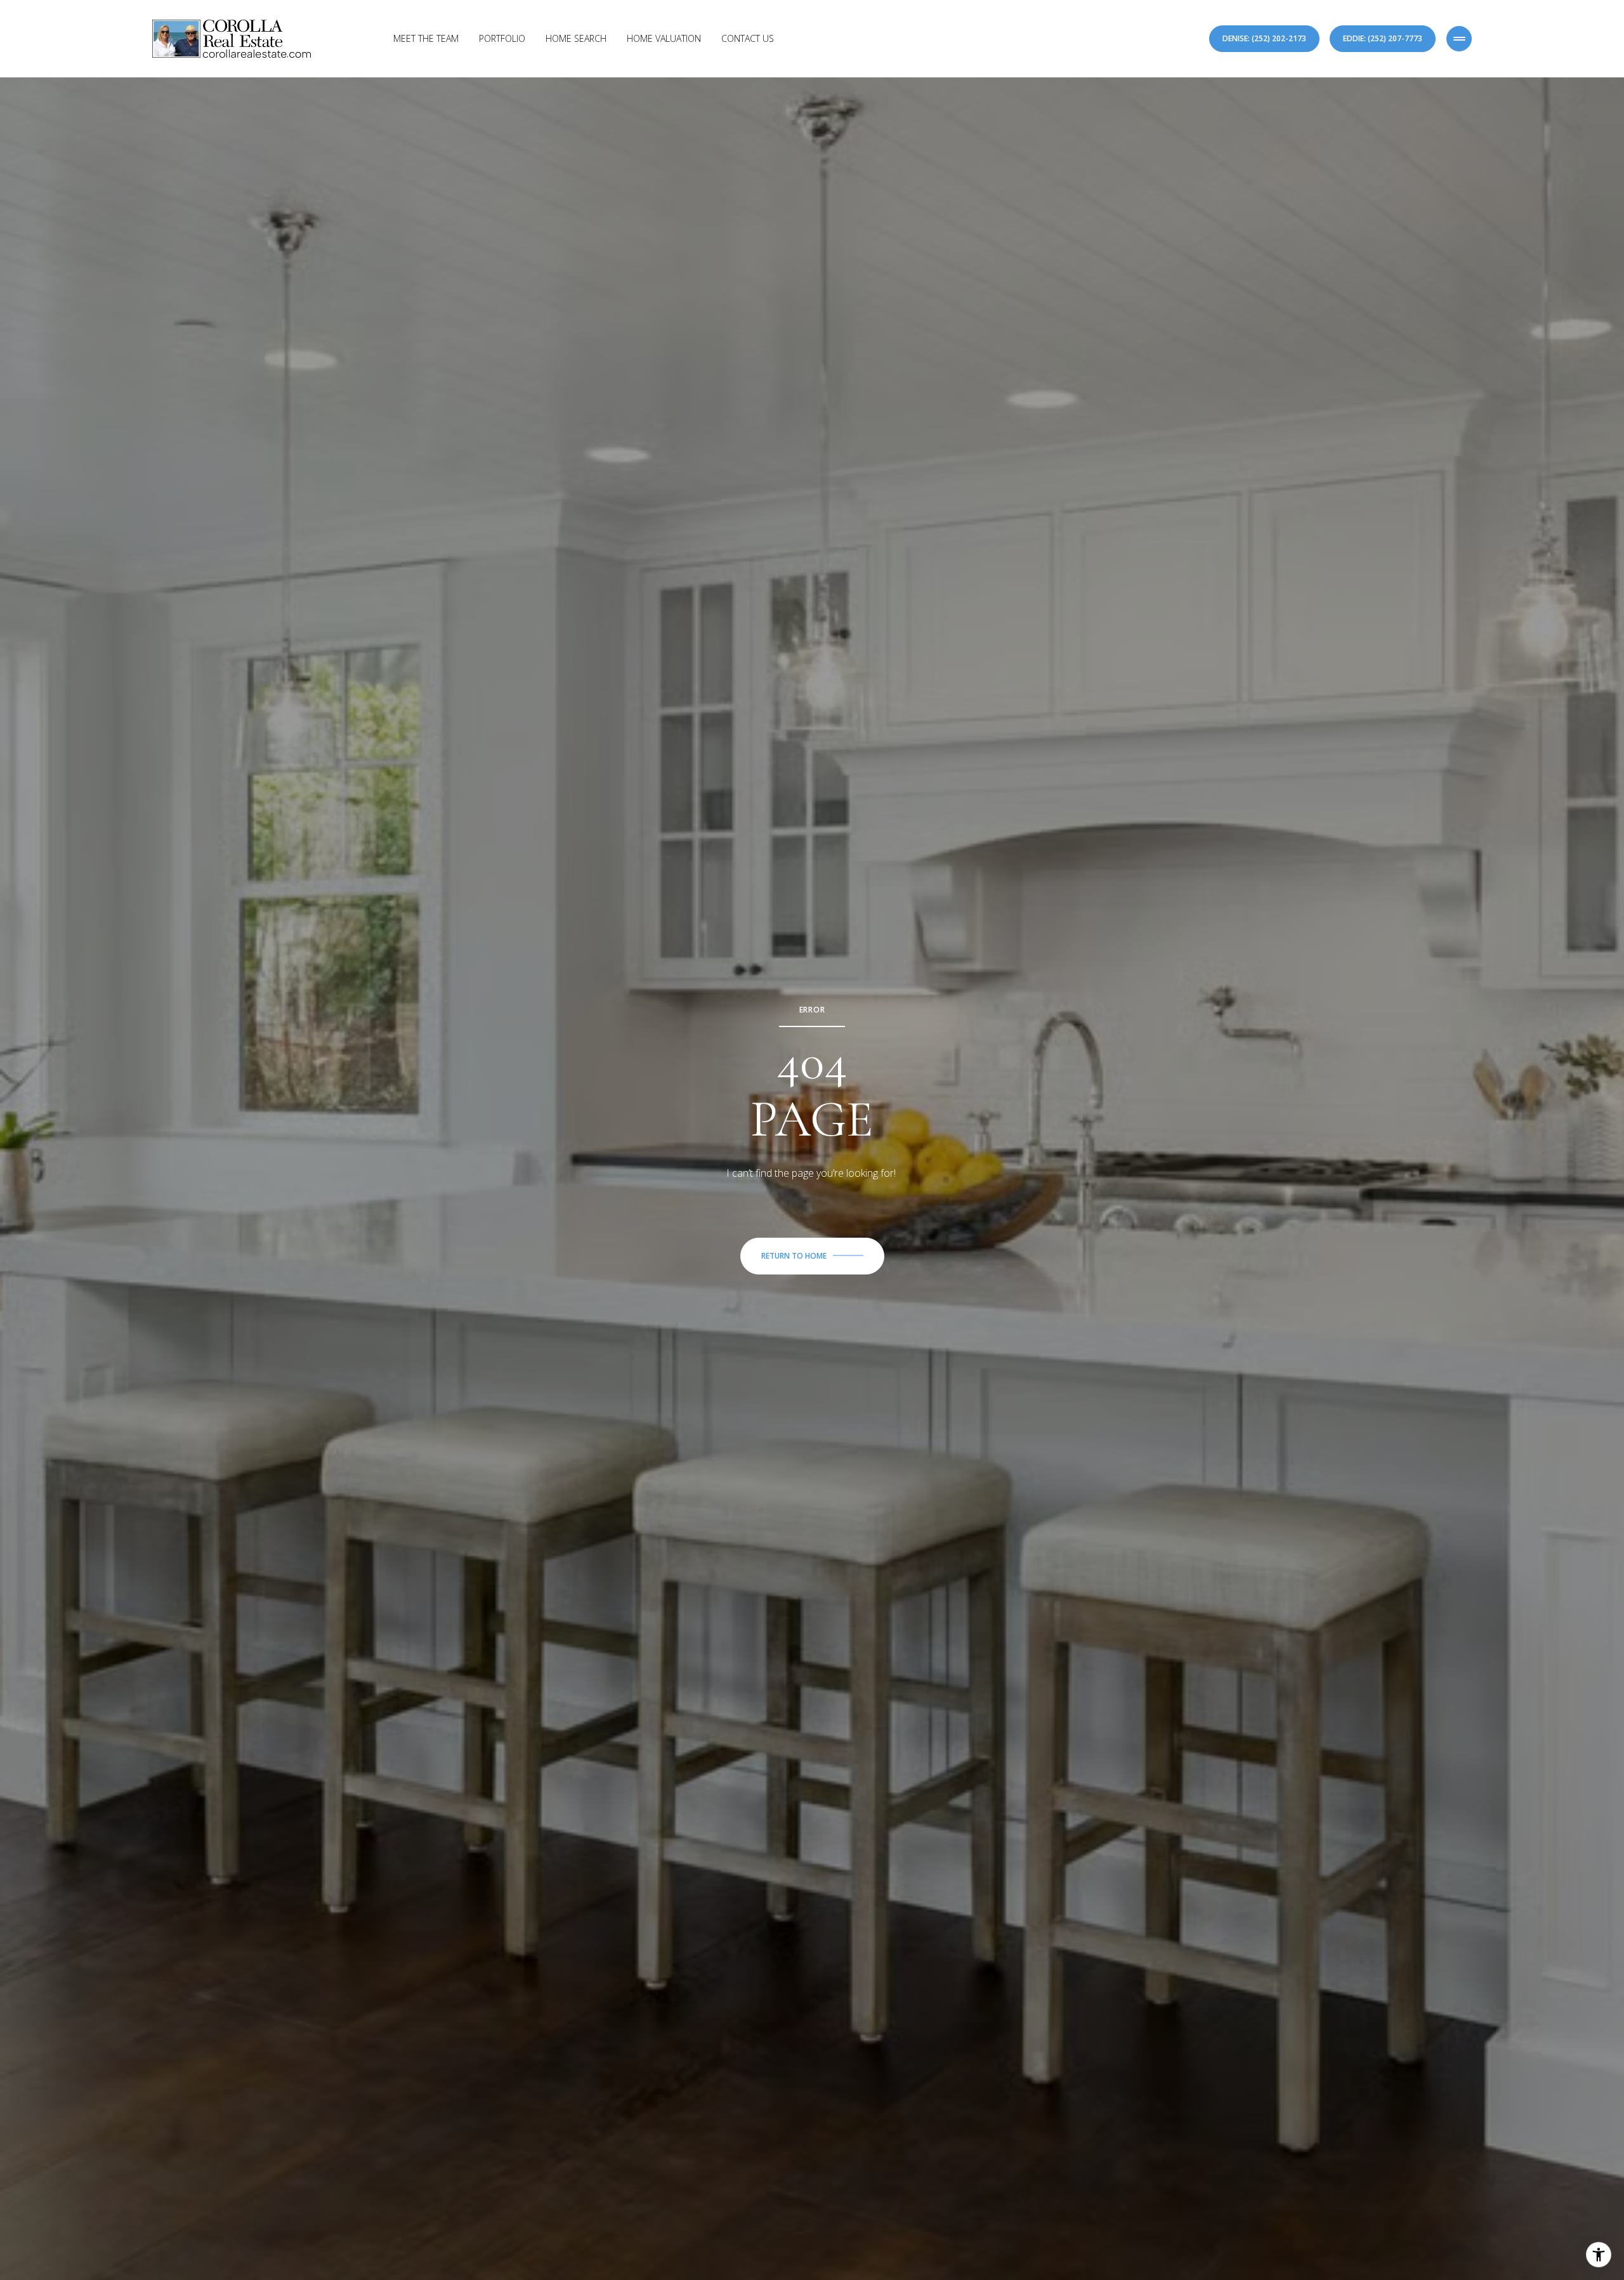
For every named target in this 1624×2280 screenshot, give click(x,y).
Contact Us (748, 38)
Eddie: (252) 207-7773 (1383, 38)
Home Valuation (664, 38)
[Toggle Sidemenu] (1459, 39)
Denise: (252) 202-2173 (1264, 38)
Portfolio (502, 38)
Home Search (576, 38)
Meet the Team (426, 38)
